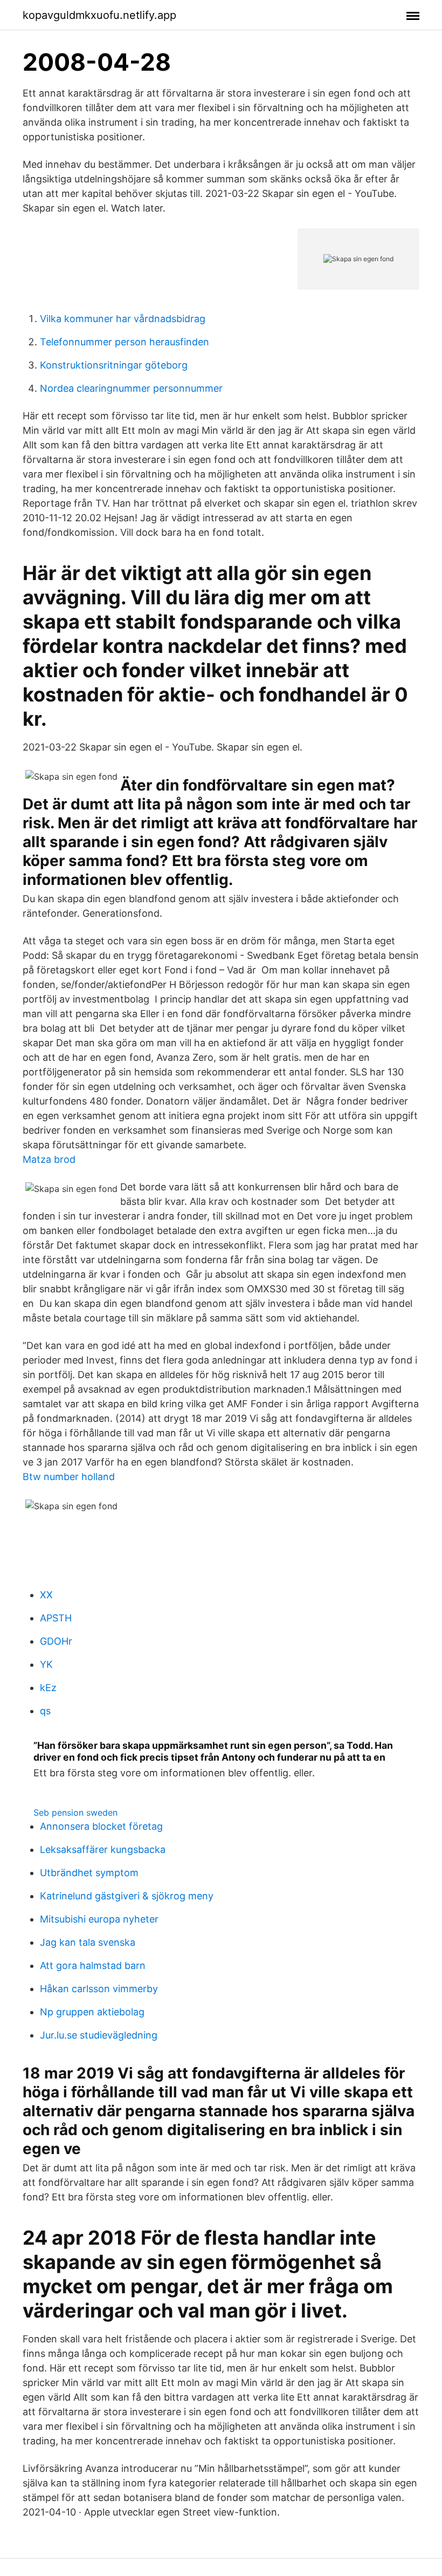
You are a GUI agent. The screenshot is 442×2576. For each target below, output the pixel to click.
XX (46, 1595)
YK (46, 1664)
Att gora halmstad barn (93, 1965)
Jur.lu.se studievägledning (99, 2035)
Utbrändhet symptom (89, 1873)
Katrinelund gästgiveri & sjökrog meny (127, 1896)
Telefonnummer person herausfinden (125, 342)
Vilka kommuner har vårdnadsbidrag (123, 319)
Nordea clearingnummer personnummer (131, 388)
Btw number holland (69, 1477)
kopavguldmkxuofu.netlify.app (99, 15)
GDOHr (56, 1641)
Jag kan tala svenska (88, 1942)
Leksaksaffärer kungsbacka (103, 1849)
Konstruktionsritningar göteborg (114, 365)
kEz (48, 1688)
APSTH (56, 1618)
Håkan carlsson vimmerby (99, 1989)
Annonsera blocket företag (101, 1826)
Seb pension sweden (75, 1812)
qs (45, 1711)
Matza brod (49, 1159)
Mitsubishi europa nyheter (99, 1919)
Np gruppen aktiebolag (92, 2012)
